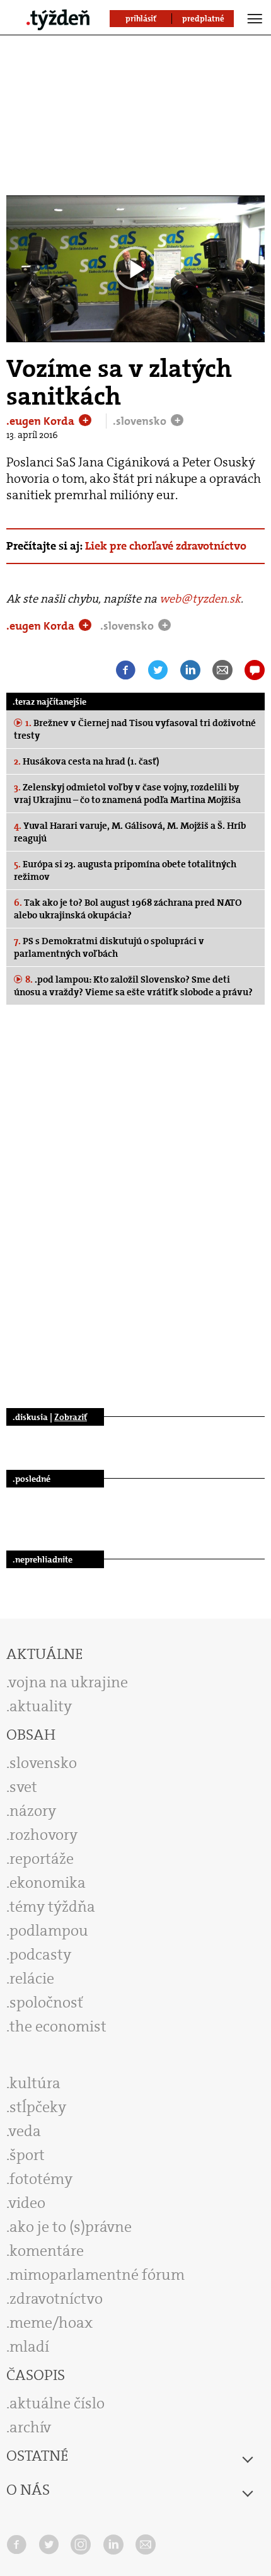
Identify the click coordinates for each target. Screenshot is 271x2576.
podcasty (40, 1955)
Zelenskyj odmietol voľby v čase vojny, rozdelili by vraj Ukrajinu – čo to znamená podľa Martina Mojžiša (127, 794)
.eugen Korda (42, 421)
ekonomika (48, 1883)
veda (25, 2131)
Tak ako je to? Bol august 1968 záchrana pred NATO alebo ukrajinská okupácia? (128, 909)
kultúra (35, 2083)
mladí (29, 2347)
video (27, 2203)
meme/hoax (51, 2323)
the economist (58, 2026)
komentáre (47, 2251)
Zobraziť (71, 1417)
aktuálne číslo (57, 2403)
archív (30, 2427)
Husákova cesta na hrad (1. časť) (87, 761)
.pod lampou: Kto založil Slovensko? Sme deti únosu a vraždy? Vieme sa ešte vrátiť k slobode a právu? (133, 986)
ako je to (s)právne (71, 2227)
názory (33, 1811)
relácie (32, 1978)
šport (27, 2155)
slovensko (43, 1763)
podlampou (49, 1931)
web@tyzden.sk (200, 599)
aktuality (41, 1706)
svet (23, 1787)
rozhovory (43, 1835)
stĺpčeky (38, 2107)
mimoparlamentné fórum (97, 2275)
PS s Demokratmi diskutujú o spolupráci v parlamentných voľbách (109, 947)
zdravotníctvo (56, 2299)
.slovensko (141, 421)
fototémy (41, 2179)
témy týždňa (52, 1907)
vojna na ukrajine (68, 1682)
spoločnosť (46, 2002)
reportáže (42, 1859)
